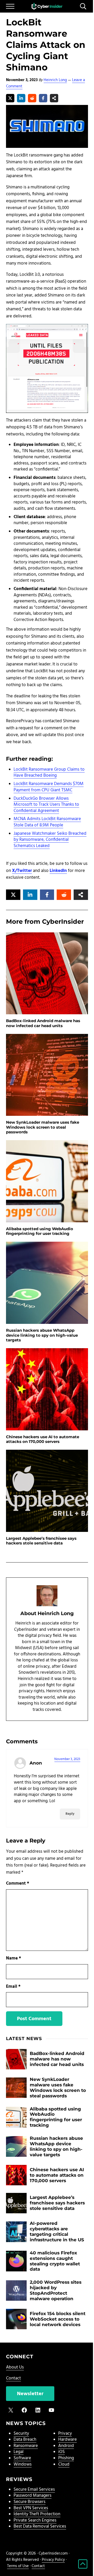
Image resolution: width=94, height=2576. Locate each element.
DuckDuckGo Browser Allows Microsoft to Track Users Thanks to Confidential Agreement (46, 805)
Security (21, 2434)
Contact (13, 2378)
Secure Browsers (30, 2502)
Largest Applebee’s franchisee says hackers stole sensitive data (41, 1541)
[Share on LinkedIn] (21, 98)
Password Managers (33, 2496)
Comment (18, 1884)
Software (22, 2458)
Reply (70, 1814)
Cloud (64, 2465)
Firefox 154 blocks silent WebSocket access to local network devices (58, 2319)
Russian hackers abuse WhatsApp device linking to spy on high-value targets (42, 1335)
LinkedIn (58, 871)
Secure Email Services (34, 2490)
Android (66, 2446)
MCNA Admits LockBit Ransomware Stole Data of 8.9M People (47, 822)
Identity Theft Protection (37, 2514)
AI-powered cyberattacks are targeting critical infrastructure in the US (57, 2231)
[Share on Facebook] (43, 98)
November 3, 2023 (67, 1759)
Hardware (67, 2440)
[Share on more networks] (54, 98)
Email (13, 1987)
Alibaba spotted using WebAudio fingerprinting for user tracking (40, 1231)
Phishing (66, 2458)
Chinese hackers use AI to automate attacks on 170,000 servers (43, 1439)
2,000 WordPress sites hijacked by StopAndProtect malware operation (56, 2290)
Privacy (65, 2434)
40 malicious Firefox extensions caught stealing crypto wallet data (55, 2261)
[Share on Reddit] (32, 98)
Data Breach (25, 2440)
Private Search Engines (35, 2521)
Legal (19, 2452)
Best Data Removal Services (40, 2527)
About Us (15, 2367)
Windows (23, 2465)
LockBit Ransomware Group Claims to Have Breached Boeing (49, 773)
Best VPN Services (31, 2508)
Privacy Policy (53, 2560)
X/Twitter (22, 871)
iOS (61, 2452)
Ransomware (26, 2446)
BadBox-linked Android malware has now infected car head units (43, 1023)
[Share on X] (10, 98)
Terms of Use (18, 2566)
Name (14, 1958)
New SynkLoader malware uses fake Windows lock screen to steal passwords (43, 1127)
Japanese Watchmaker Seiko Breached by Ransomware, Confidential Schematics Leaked (50, 840)
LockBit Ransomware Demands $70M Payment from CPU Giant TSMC (49, 787)
